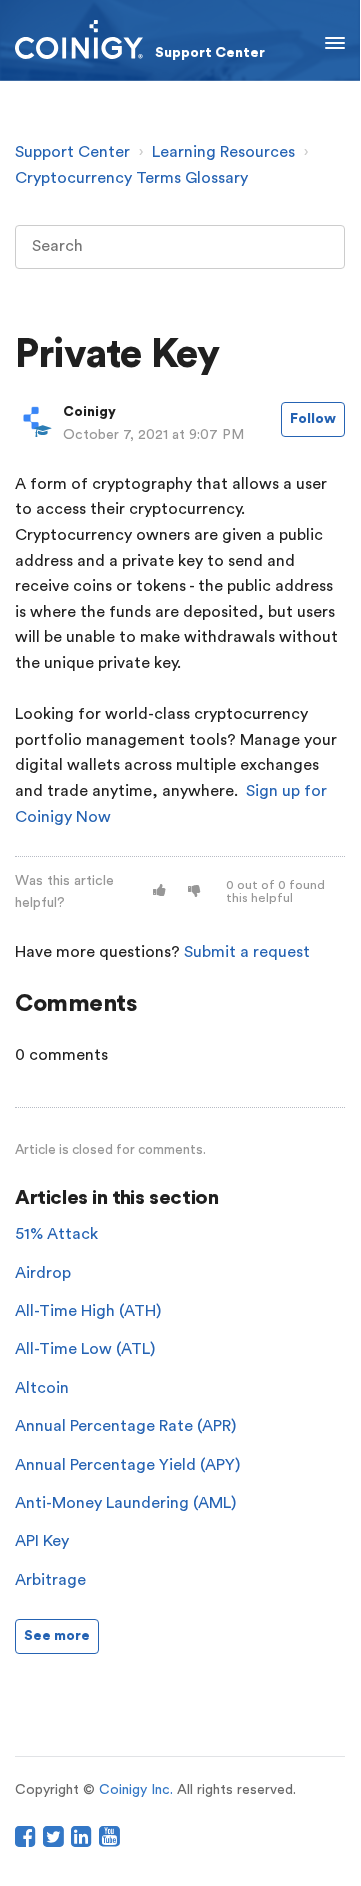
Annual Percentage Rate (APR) (125, 1426)
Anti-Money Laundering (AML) (125, 1503)
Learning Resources (223, 152)
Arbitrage (50, 1580)
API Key (42, 1541)
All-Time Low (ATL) (85, 1349)
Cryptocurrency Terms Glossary (131, 178)
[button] (159, 891)
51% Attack (56, 1234)
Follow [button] (313, 419)
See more (57, 1636)
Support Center (72, 152)
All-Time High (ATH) (88, 1311)
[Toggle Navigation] (335, 40)
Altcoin (42, 1388)
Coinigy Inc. (136, 1790)
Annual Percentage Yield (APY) (127, 1465)
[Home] (140, 39)
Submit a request (247, 952)
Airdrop (43, 1273)
